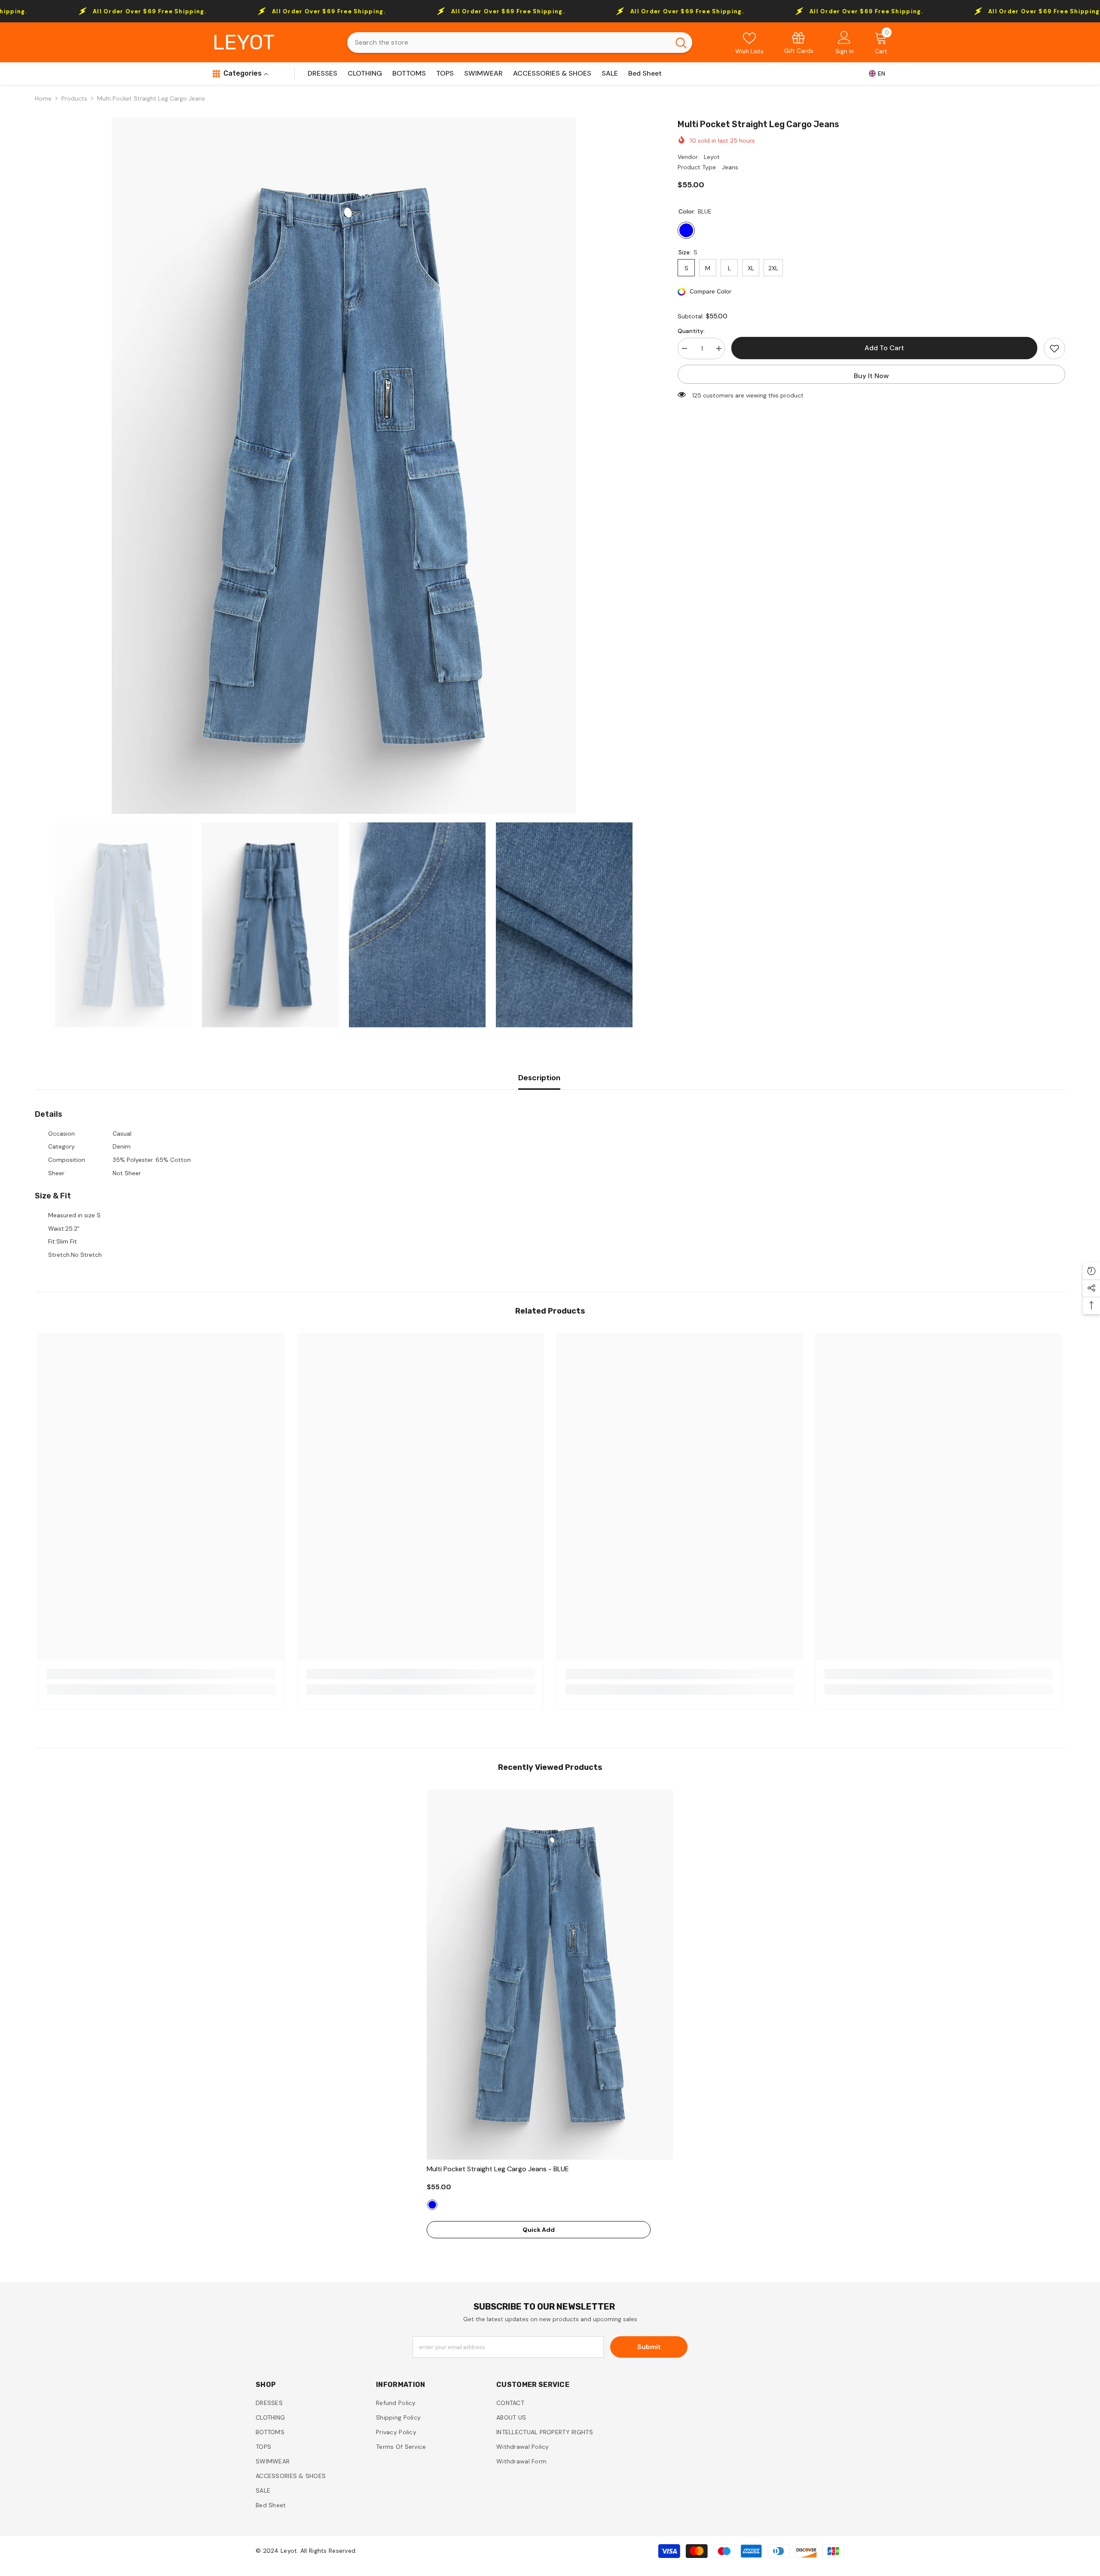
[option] (344, 466)
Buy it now (871, 376)
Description (539, 1078)
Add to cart (886, 348)
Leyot (712, 157)
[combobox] (509, 43)
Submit (649, 2347)
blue (432, 2205)
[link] (799, 42)
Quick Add (539, 2230)
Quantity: (691, 331)
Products (74, 98)
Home (43, 98)
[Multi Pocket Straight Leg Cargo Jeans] (550, 1975)
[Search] (520, 43)
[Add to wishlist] (1054, 348)
